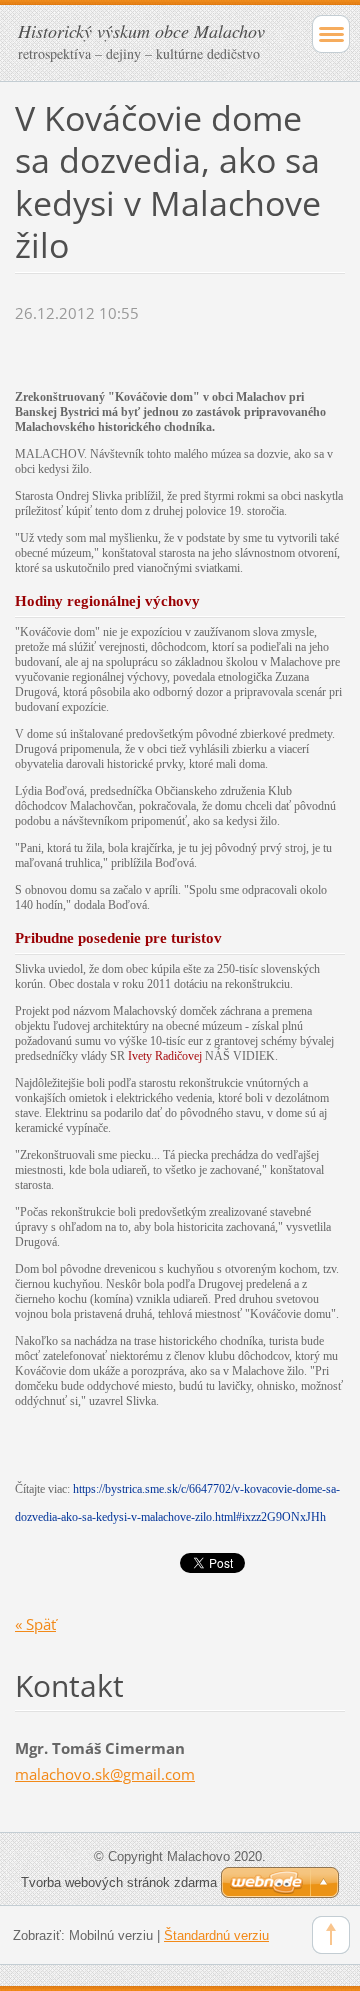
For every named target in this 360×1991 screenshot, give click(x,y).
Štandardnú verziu (216, 1935)
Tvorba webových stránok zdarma (119, 1882)
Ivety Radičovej (165, 1056)
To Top (331, 1935)
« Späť (35, 1624)
